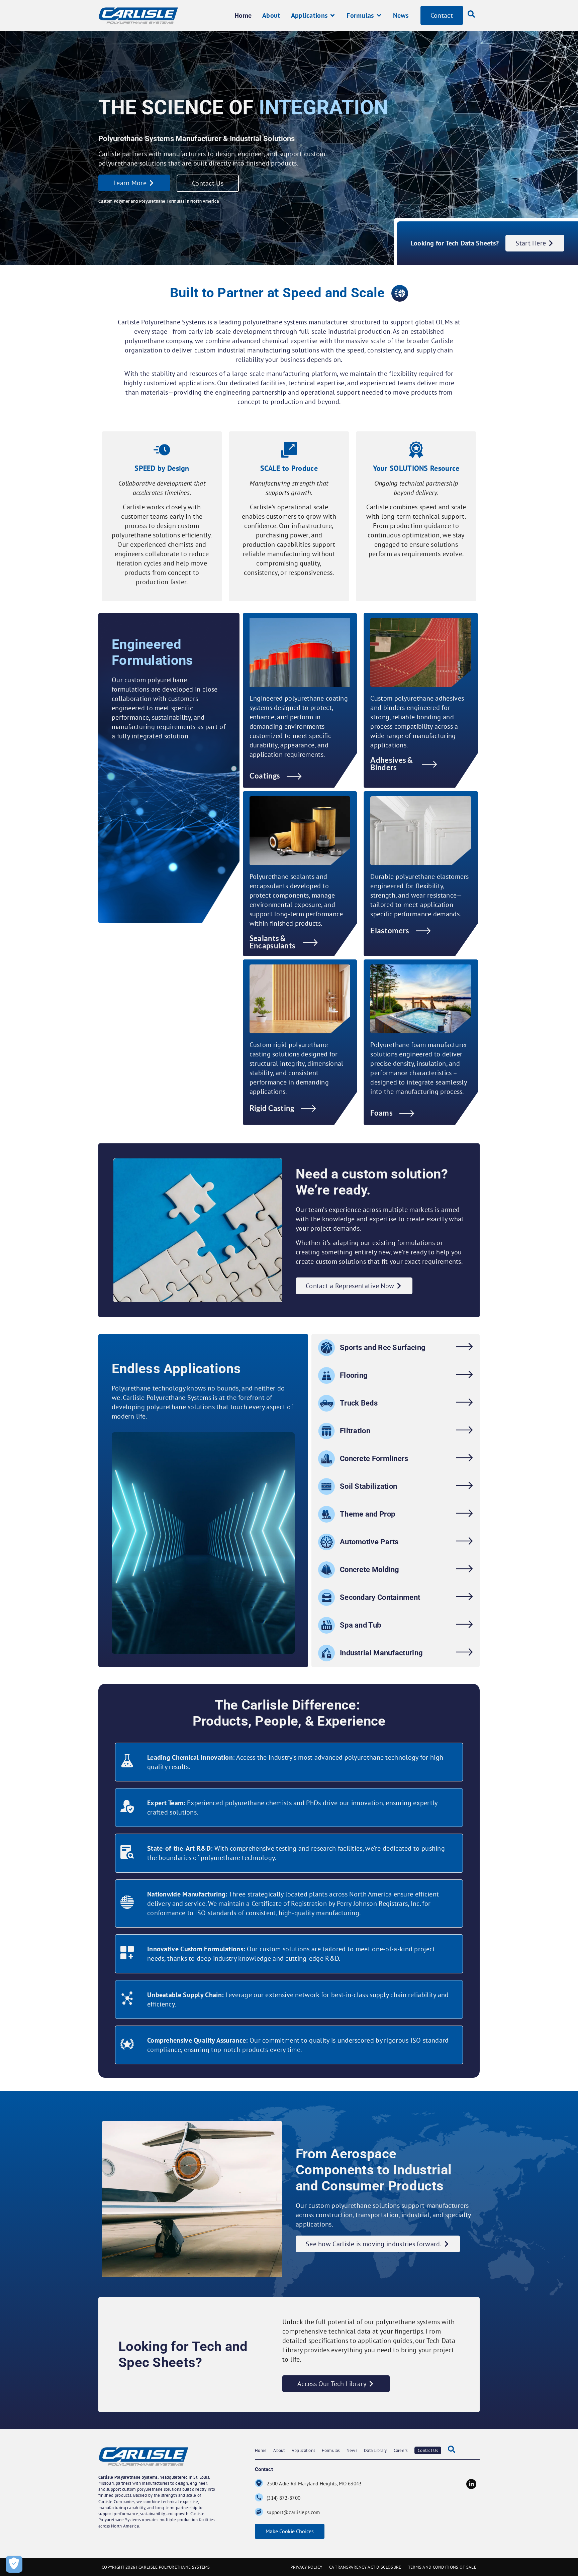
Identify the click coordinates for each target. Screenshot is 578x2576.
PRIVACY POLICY (306, 2567)
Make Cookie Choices (290, 2531)
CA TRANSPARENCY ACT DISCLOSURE (365, 2567)
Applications (304, 2450)
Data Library (375, 2450)
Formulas (331, 2450)
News (352, 2450)
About (279, 2450)
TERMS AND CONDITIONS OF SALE (442, 2567)
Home (261, 2450)
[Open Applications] (332, 15)
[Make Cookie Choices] (14, 2564)
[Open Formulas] (379, 15)
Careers (401, 2450)
